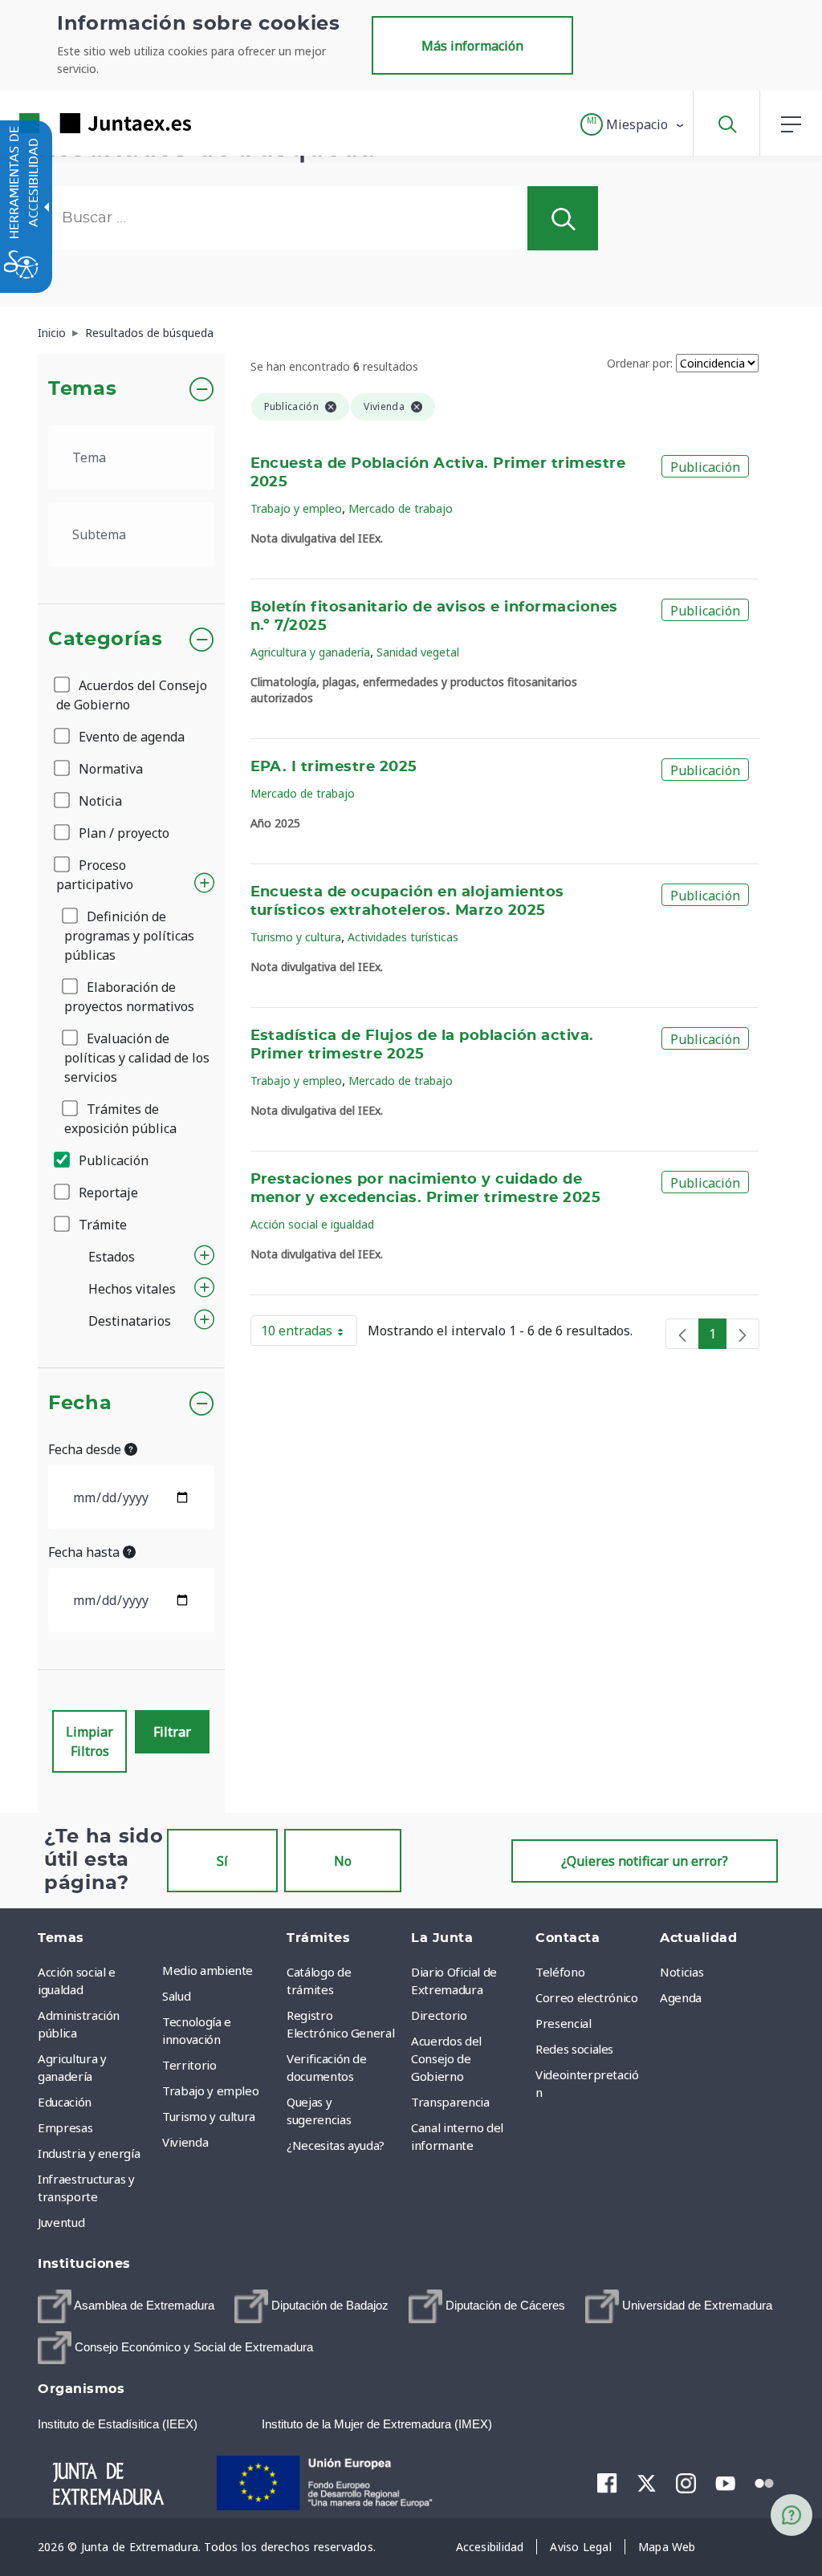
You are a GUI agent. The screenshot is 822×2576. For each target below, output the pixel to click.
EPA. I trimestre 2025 (334, 767)
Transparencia (450, 2102)
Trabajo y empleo (296, 508)
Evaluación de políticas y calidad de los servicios (137, 1058)
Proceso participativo (95, 875)
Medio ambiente (208, 1970)
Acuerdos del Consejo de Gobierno (132, 695)
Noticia (99, 801)
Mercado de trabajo (401, 508)
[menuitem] (220, 1970)
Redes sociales (574, 2049)
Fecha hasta (85, 1552)
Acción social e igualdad (312, 1224)
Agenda (681, 1997)
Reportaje (107, 1193)
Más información (472, 46)
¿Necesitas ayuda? (336, 2145)
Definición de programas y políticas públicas (129, 936)
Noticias (682, 1972)
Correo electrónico (587, 1997)
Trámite (101, 1225)
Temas (82, 389)
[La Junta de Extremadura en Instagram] (686, 2483)
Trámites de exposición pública (120, 1119)
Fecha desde (86, 1449)
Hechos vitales (132, 1289)
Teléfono (560, 1972)
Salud (176, 1996)
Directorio (439, 2015)
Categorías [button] (106, 640)
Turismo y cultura (296, 937)
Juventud (61, 2222)
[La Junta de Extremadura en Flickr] (765, 2482)
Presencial (564, 2023)
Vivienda (185, 2142)
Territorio (189, 2065)
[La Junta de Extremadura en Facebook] (607, 2483)
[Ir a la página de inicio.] (76, 123)
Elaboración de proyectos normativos (129, 997)
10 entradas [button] (309, 1334)
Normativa (109, 769)
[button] (633, 124)
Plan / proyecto (122, 833)
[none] (682, 1334)
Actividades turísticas (403, 937)
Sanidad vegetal (418, 652)
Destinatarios (130, 1321)
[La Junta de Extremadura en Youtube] (725, 2482)
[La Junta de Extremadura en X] (647, 2483)
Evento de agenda (130, 737)
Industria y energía (89, 2153)
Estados (112, 1257)
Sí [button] (222, 1861)
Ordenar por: (640, 363)
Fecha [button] (80, 1404)
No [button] (343, 1861)
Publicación (112, 1160)
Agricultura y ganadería (310, 652)
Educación (65, 2102)
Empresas (65, 2127)
